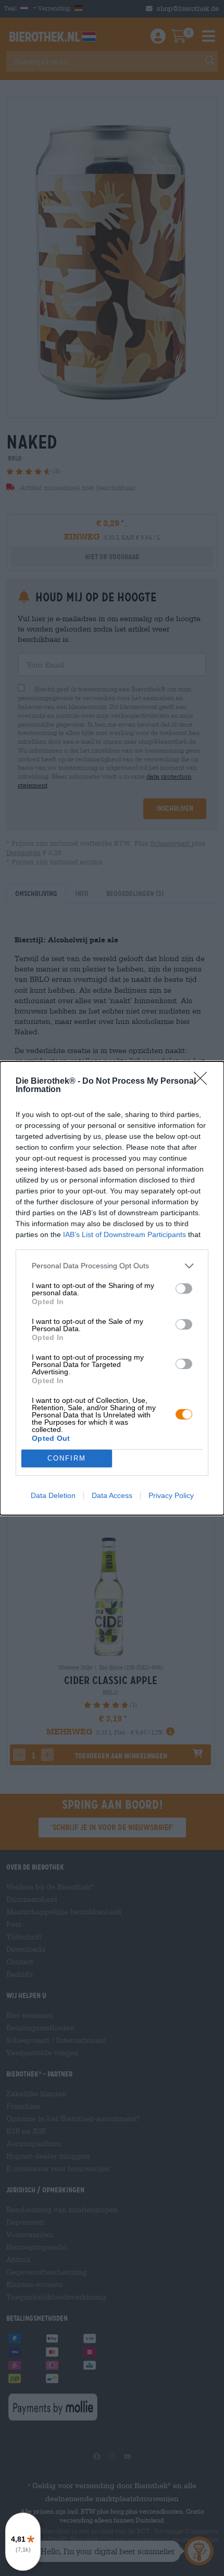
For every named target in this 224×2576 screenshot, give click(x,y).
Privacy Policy (171, 1495)
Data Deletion (53, 1495)
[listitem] (112, 1266)
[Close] (204, 1082)
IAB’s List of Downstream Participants (125, 1234)
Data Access (112, 1495)
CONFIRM (67, 1458)
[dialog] (112, 1288)
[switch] (184, 1289)
